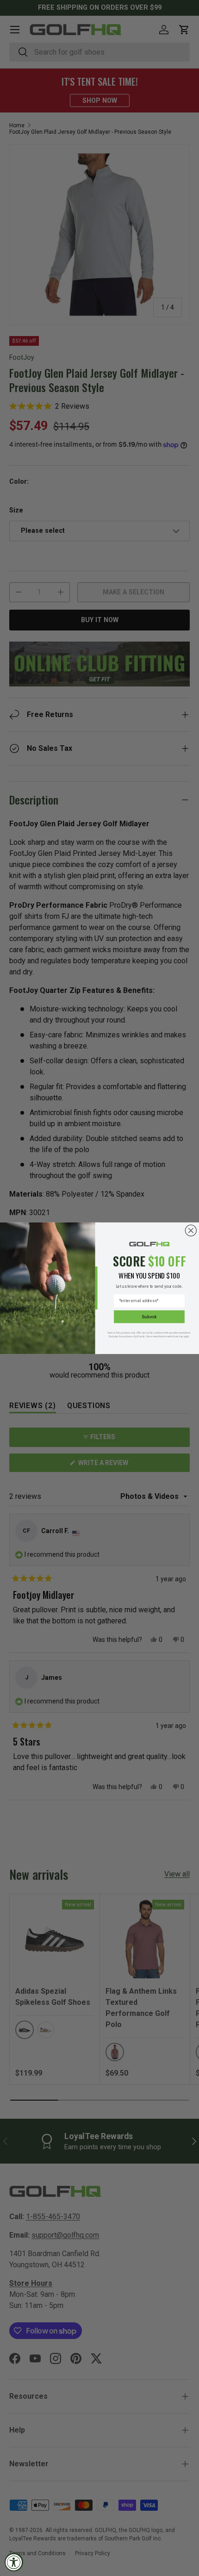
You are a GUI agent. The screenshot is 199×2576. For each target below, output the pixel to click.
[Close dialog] (191, 1230)
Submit (149, 1316)
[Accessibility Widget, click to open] (14, 2562)
